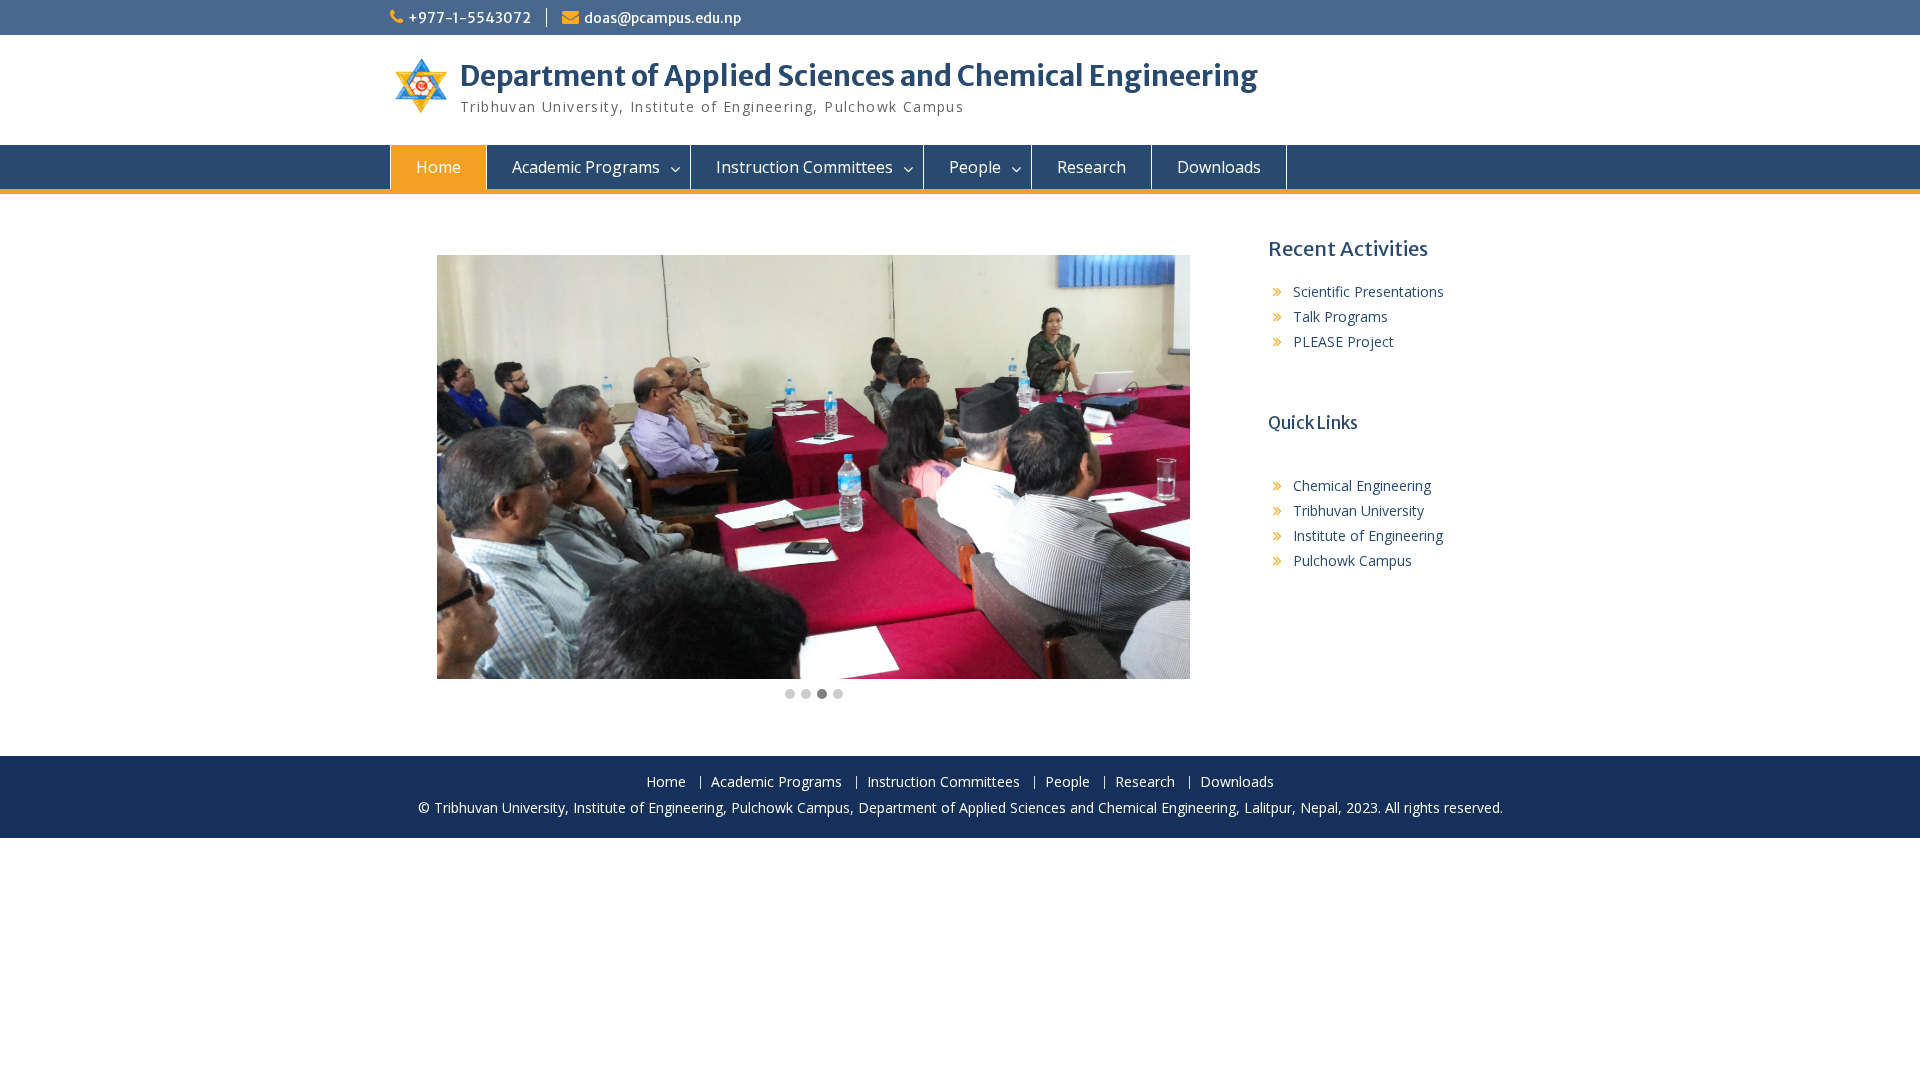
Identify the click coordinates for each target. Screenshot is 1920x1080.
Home (438, 167)
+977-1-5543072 (469, 18)
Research (1091, 167)
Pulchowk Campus (1352, 560)
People (975, 167)
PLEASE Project (1343, 341)
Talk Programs (1340, 316)
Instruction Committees (804, 167)
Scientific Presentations (1368, 291)
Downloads (1219, 167)
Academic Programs (586, 167)
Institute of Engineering (1368, 535)
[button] (790, 695)
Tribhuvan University (1358, 510)
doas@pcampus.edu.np (662, 18)
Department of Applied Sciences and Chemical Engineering (859, 76)
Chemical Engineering (1362, 485)
